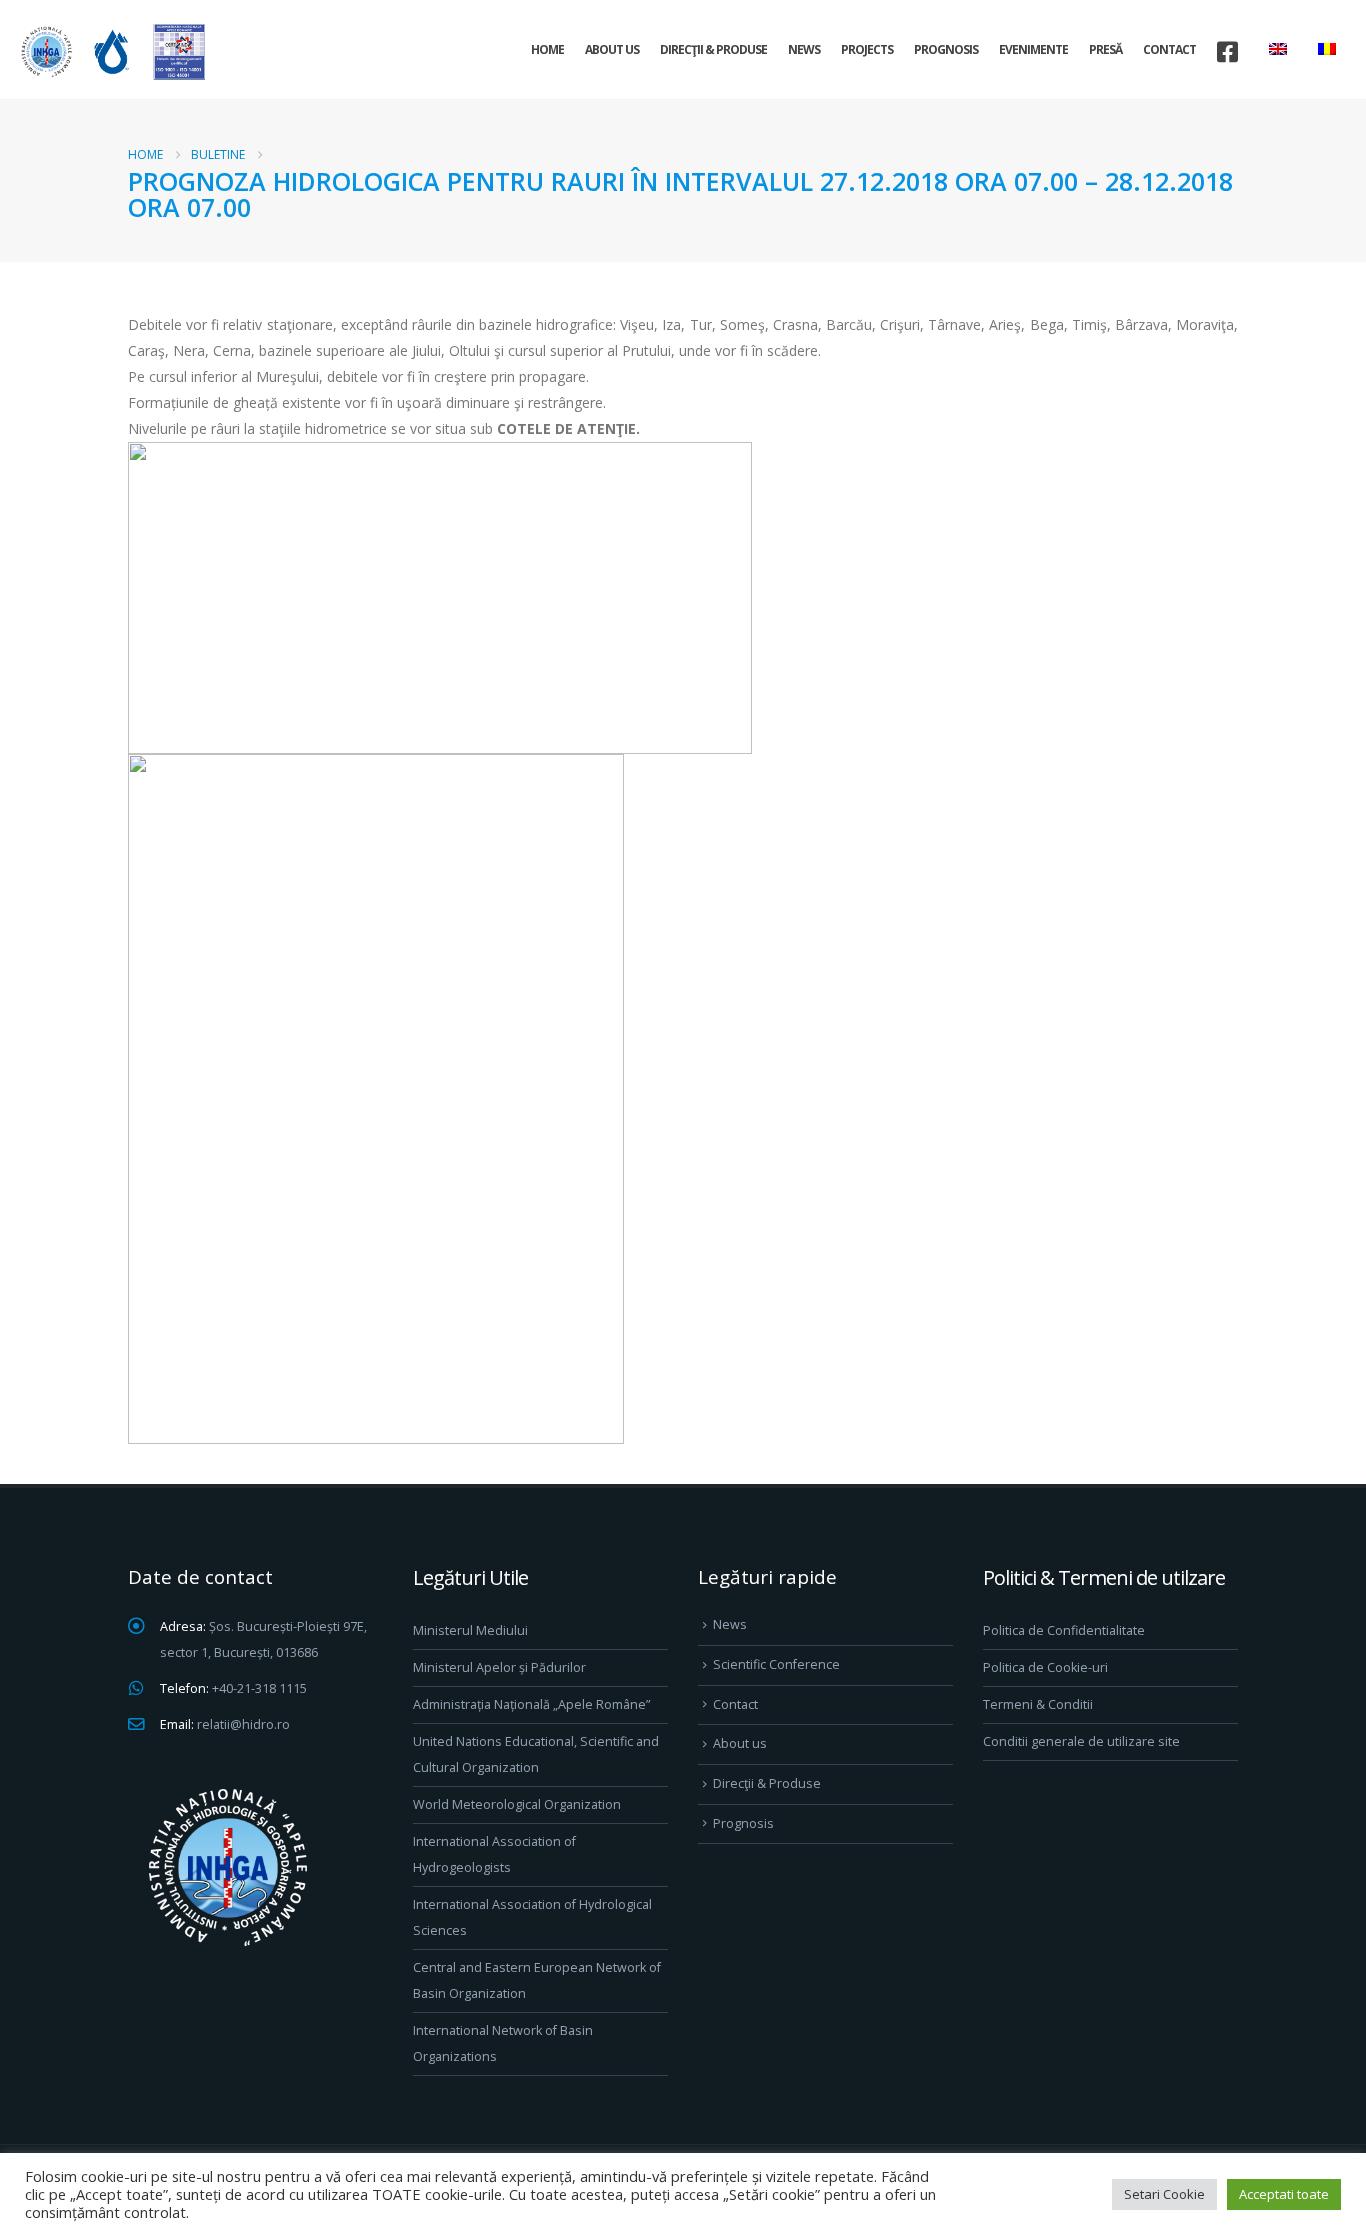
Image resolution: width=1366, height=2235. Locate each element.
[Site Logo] (110, 51)
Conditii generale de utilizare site (1081, 1741)
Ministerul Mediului (470, 1630)
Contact (1169, 49)
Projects (867, 49)
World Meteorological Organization (517, 1804)
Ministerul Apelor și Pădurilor (499, 1667)
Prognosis (946, 49)
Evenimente (1033, 49)
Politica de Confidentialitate (1064, 1630)
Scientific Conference (776, 1664)
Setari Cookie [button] (1164, 2194)
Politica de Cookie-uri (1045, 1667)
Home (547, 49)
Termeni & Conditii (1038, 1704)
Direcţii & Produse (713, 49)
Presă (1105, 49)
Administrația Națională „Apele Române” (531, 1704)
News (804, 49)
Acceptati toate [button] (1284, 2194)
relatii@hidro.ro (243, 1724)
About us (612, 49)
